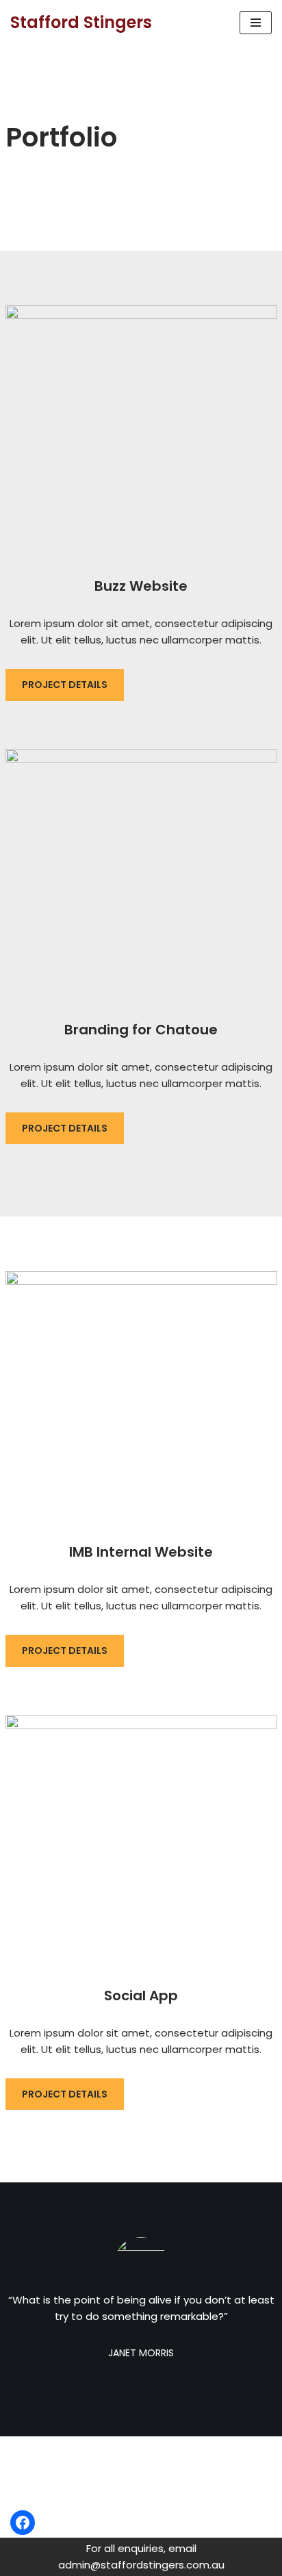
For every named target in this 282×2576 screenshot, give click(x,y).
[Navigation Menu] (256, 23)
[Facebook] (23, 2523)
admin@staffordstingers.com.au (100, 2466)
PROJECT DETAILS (65, 685)
